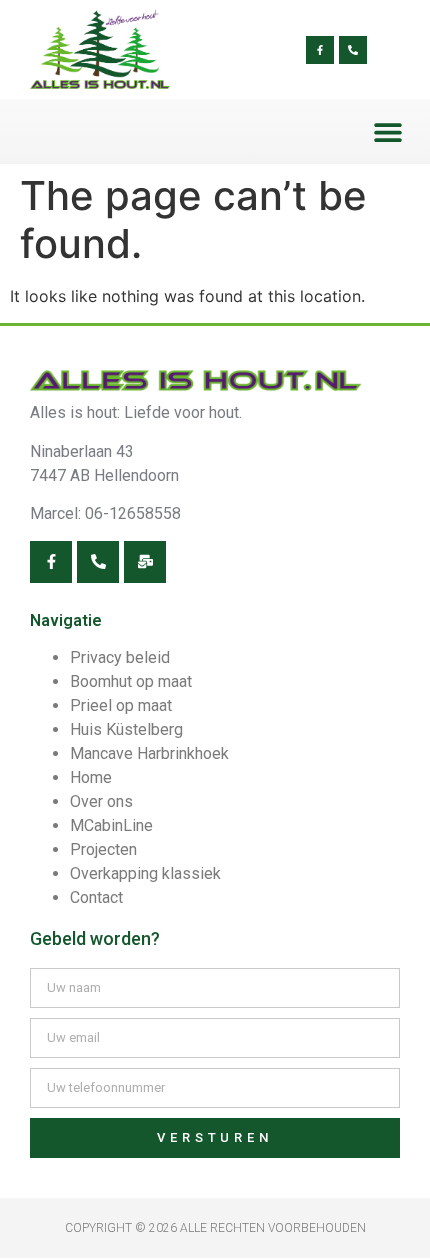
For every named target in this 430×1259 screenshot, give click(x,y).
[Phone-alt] (353, 50)
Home (91, 777)
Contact (96, 897)
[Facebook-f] (320, 50)
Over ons (101, 801)
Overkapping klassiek (145, 873)
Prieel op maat (121, 705)
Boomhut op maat (131, 681)
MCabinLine (111, 825)
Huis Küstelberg (126, 729)
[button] (387, 131)
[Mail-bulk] (145, 562)
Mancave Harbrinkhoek (149, 753)
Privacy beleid (120, 657)
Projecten (103, 849)
